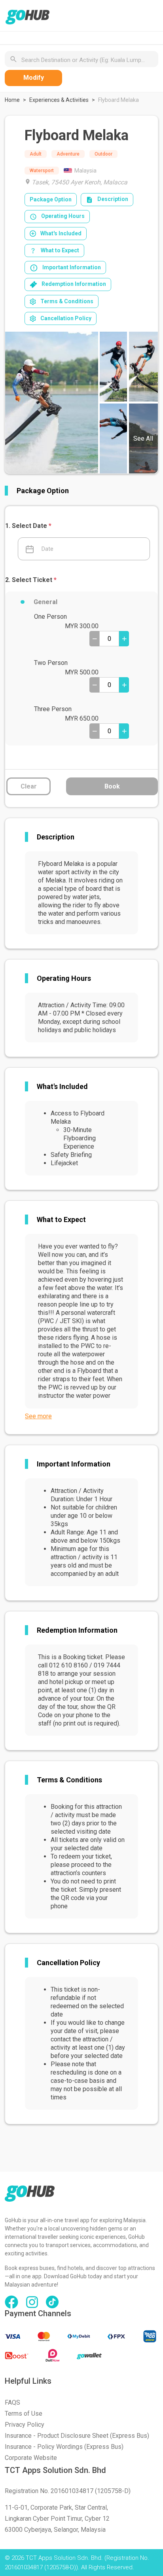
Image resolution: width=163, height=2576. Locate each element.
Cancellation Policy (66, 318)
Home (12, 100)
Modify (34, 78)
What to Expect (60, 250)
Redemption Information (74, 284)
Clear (29, 786)
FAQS (12, 2402)
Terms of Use (24, 2414)
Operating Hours (63, 216)
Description (113, 199)
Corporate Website (31, 2458)
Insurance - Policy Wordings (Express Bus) (64, 2447)
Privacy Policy (25, 2425)
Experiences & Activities (59, 100)
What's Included (61, 233)
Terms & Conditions (67, 301)
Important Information (72, 267)
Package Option (51, 199)
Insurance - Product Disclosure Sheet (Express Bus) (77, 2436)
